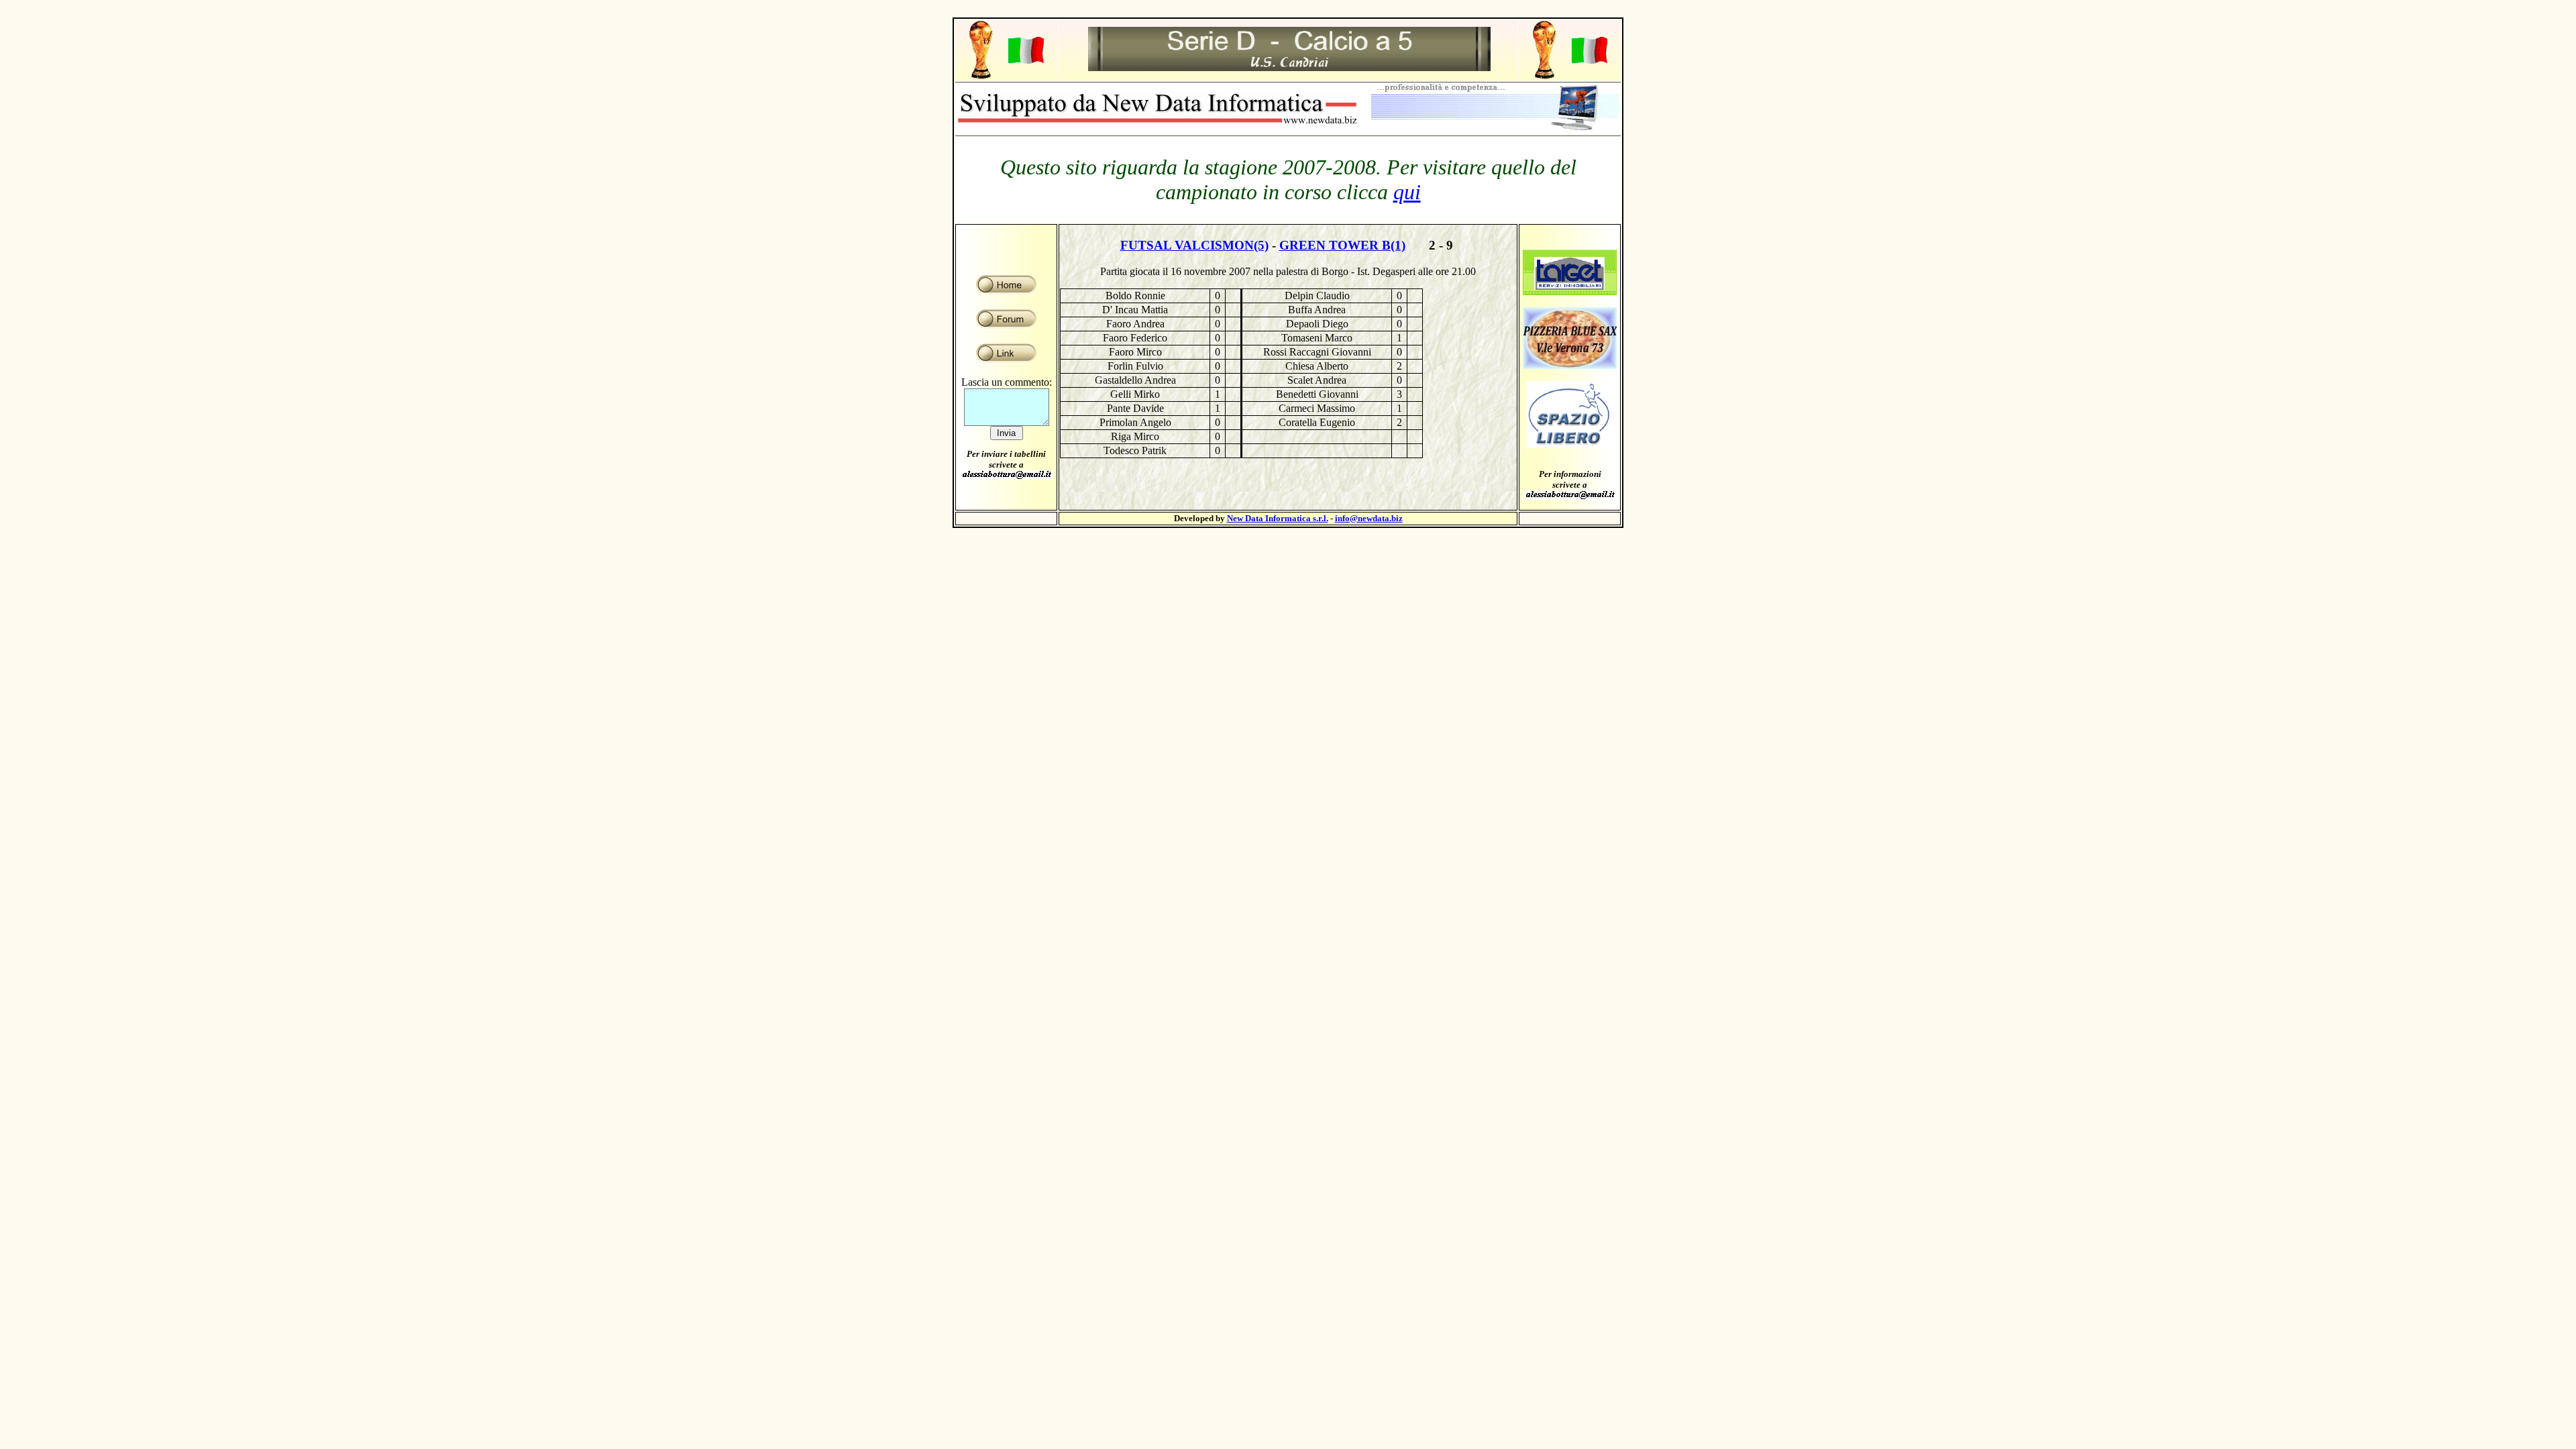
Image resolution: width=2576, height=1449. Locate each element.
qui (1407, 192)
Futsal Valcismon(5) (1194, 245)
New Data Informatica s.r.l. (1278, 518)
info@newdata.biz (1369, 518)
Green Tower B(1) (1342, 245)
